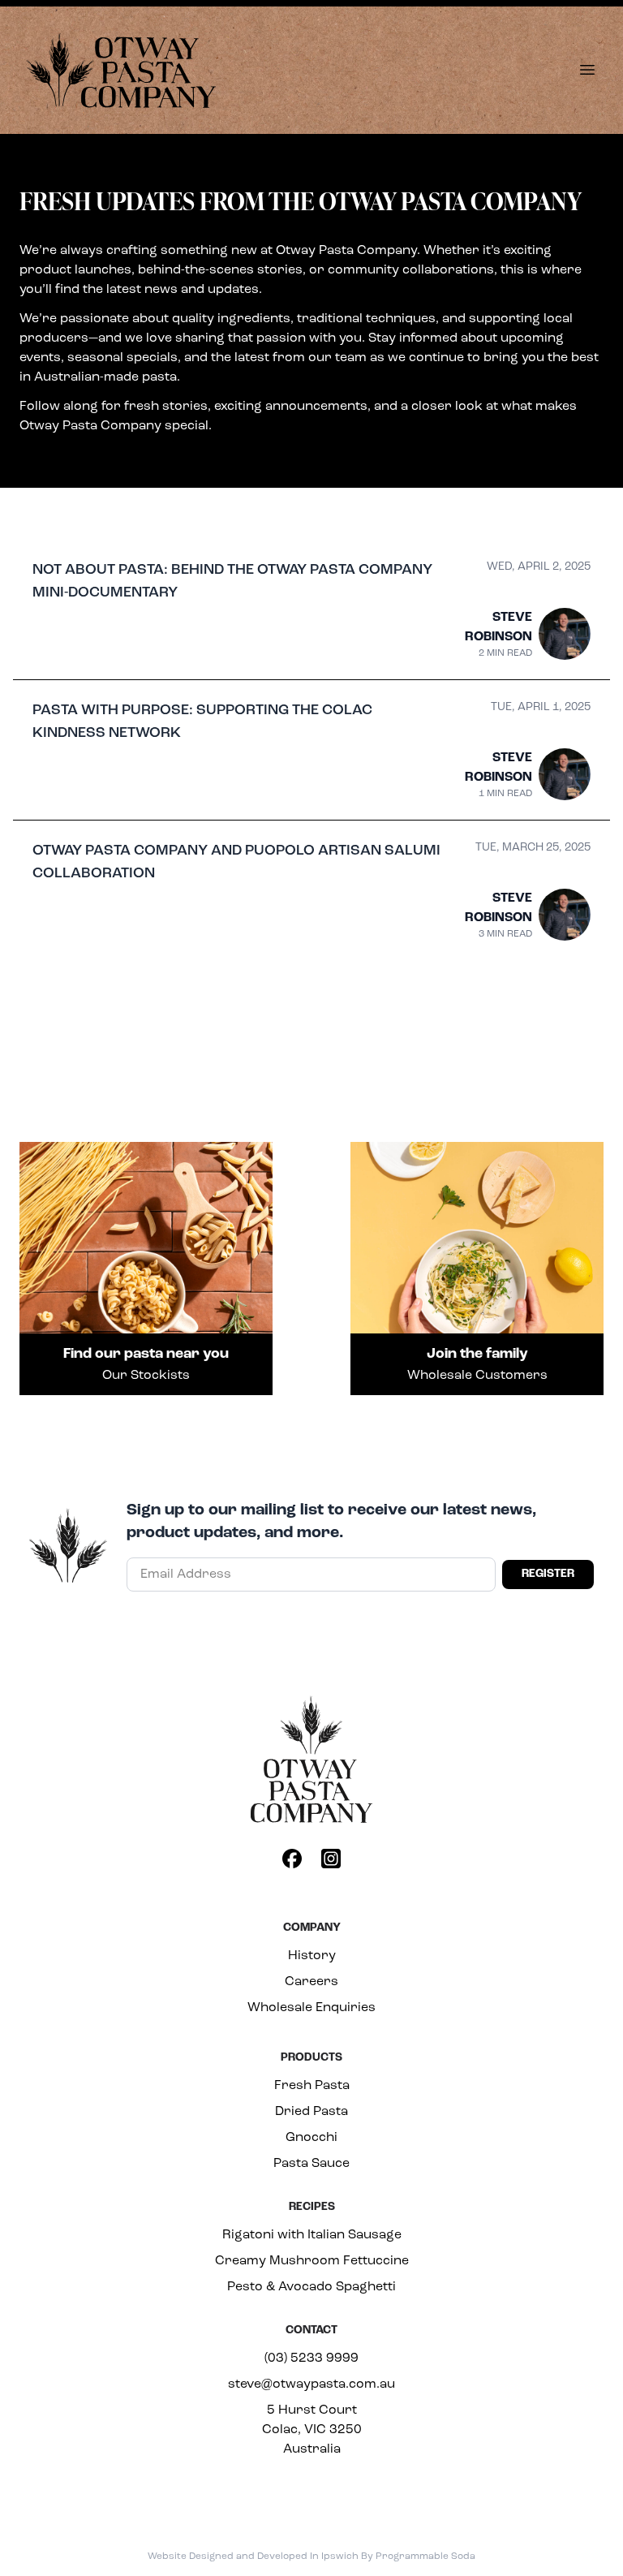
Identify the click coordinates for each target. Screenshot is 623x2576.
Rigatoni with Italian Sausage (312, 2235)
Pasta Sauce (311, 2164)
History (312, 1956)
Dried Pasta (311, 2112)
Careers (311, 1982)
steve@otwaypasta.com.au (311, 2384)
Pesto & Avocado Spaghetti (311, 2287)
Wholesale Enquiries (311, 2008)
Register (548, 1574)
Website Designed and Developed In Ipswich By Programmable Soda (311, 2557)
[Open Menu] (587, 70)
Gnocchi (311, 2138)
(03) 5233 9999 (311, 2358)
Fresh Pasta (312, 2086)
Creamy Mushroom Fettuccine (312, 2261)
